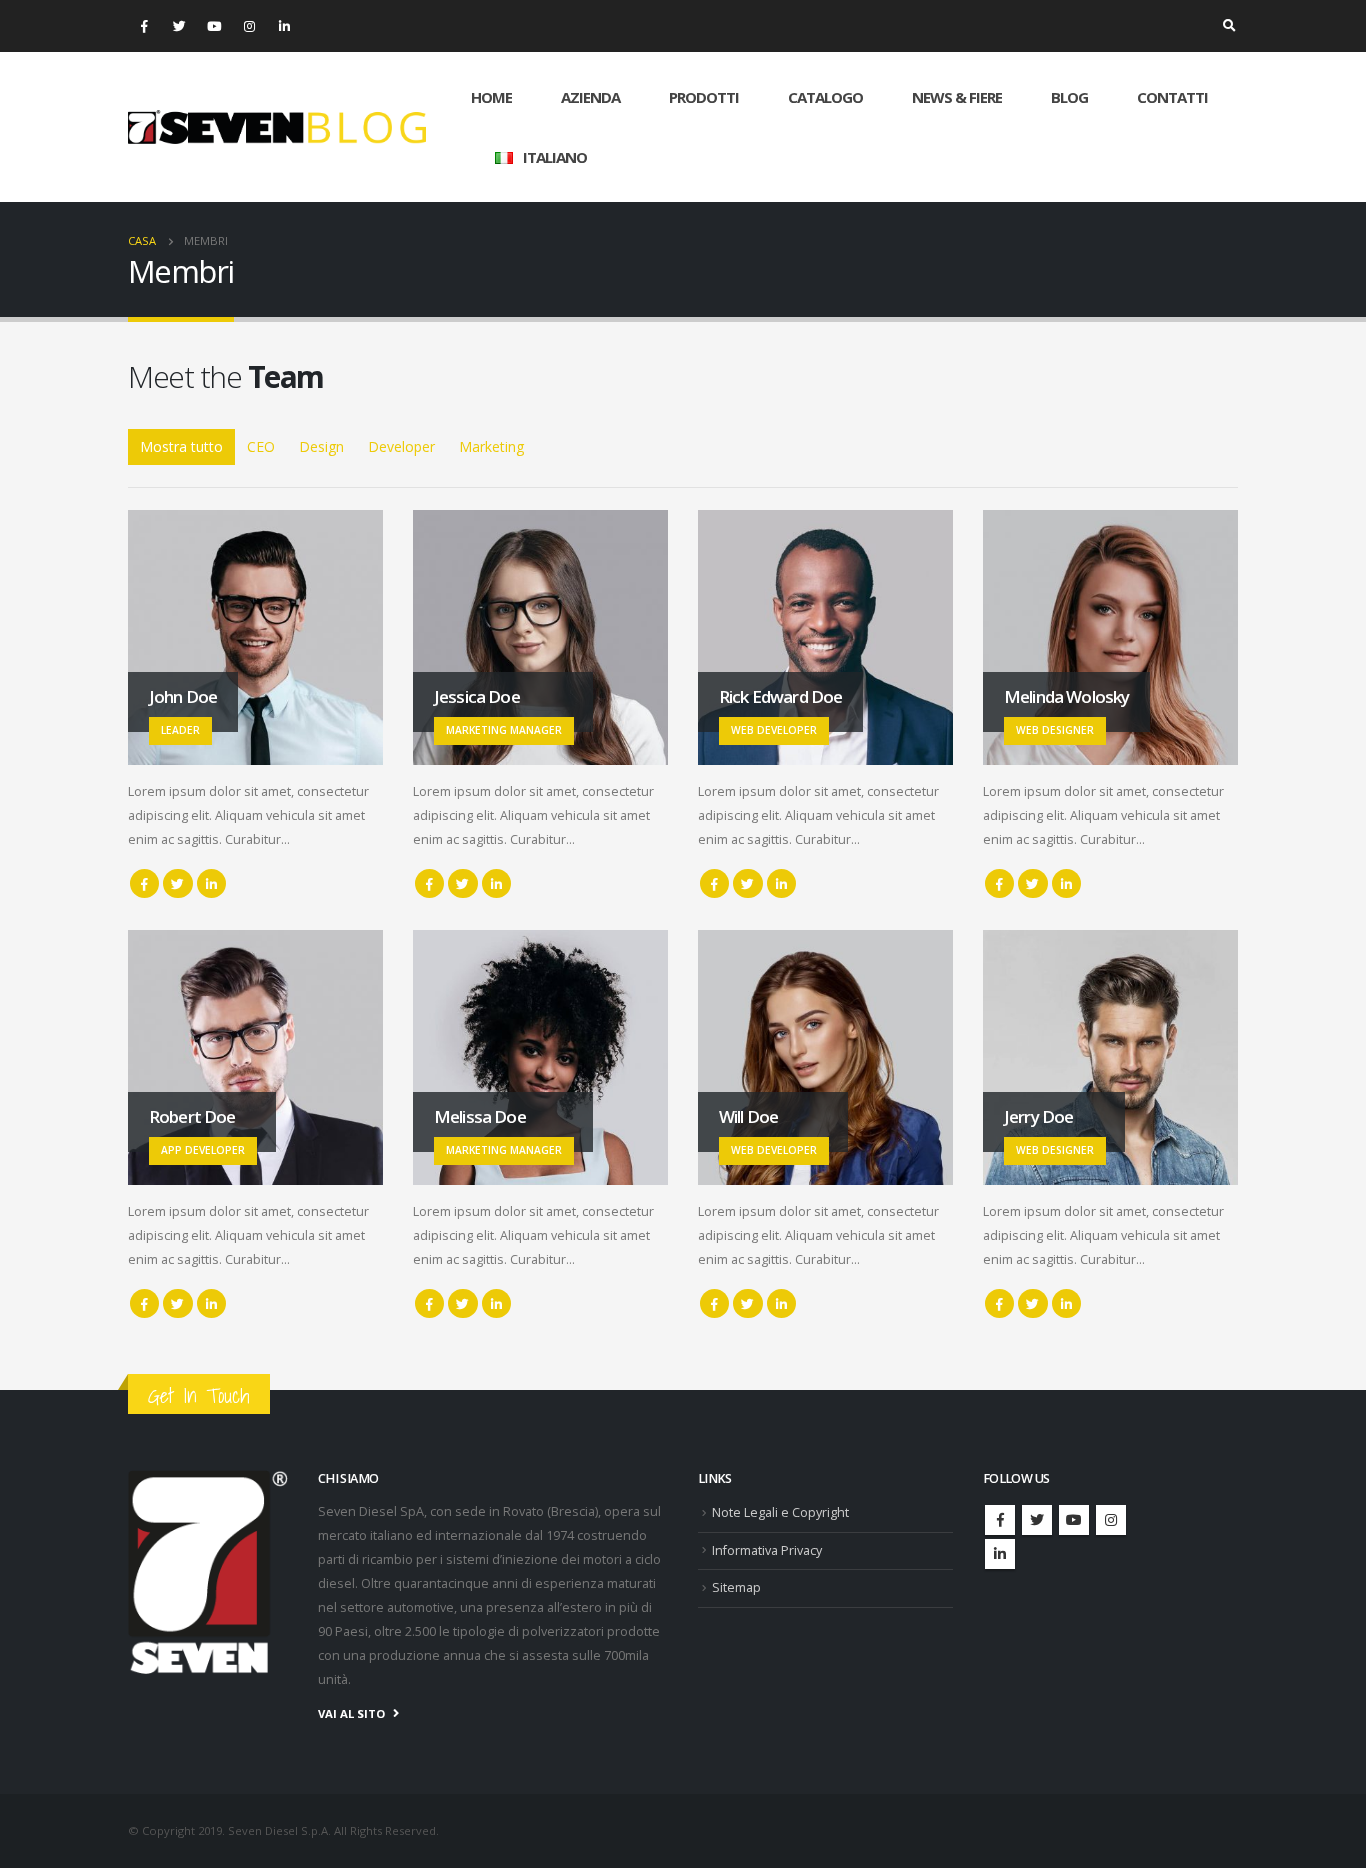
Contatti (1172, 97)
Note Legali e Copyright (780, 1512)
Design (321, 446)
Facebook (144, 883)
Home (491, 97)
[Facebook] (144, 26)
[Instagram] (249, 26)
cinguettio (177, 883)
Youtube (1074, 1520)
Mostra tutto (181, 446)
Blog (1069, 97)
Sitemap (736, 1587)
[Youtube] (214, 26)
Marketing (491, 446)
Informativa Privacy (767, 1550)
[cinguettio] (179, 26)
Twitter (1037, 1520)
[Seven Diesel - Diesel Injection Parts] (277, 127)
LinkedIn (211, 883)
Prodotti (704, 97)
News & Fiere (957, 97)
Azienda (590, 97)
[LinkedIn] (284, 26)
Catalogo (825, 97)
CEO (261, 446)
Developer (401, 446)
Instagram (1111, 1520)
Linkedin (1000, 1554)
